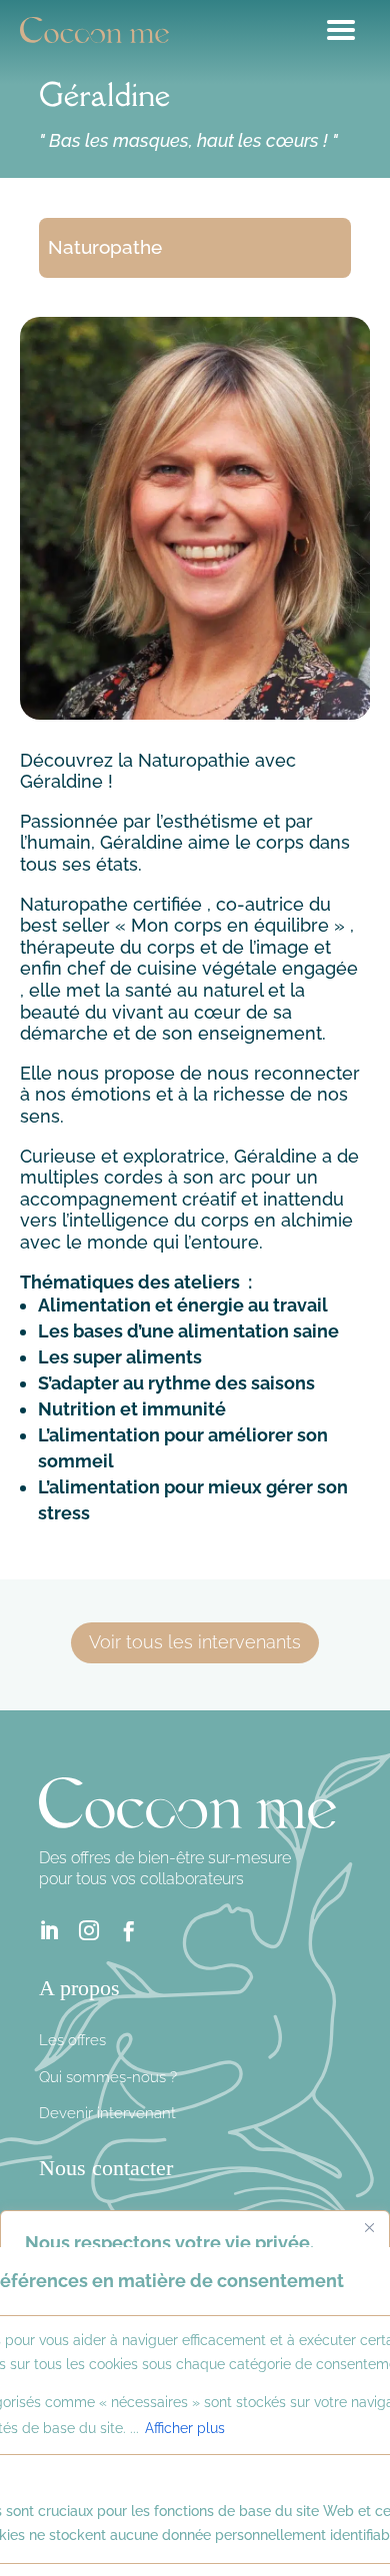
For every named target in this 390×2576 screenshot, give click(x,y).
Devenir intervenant (107, 2113)
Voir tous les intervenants (195, 1642)
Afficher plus (185, 2428)
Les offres (72, 2040)
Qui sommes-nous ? (108, 2077)
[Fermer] (369, 2227)
